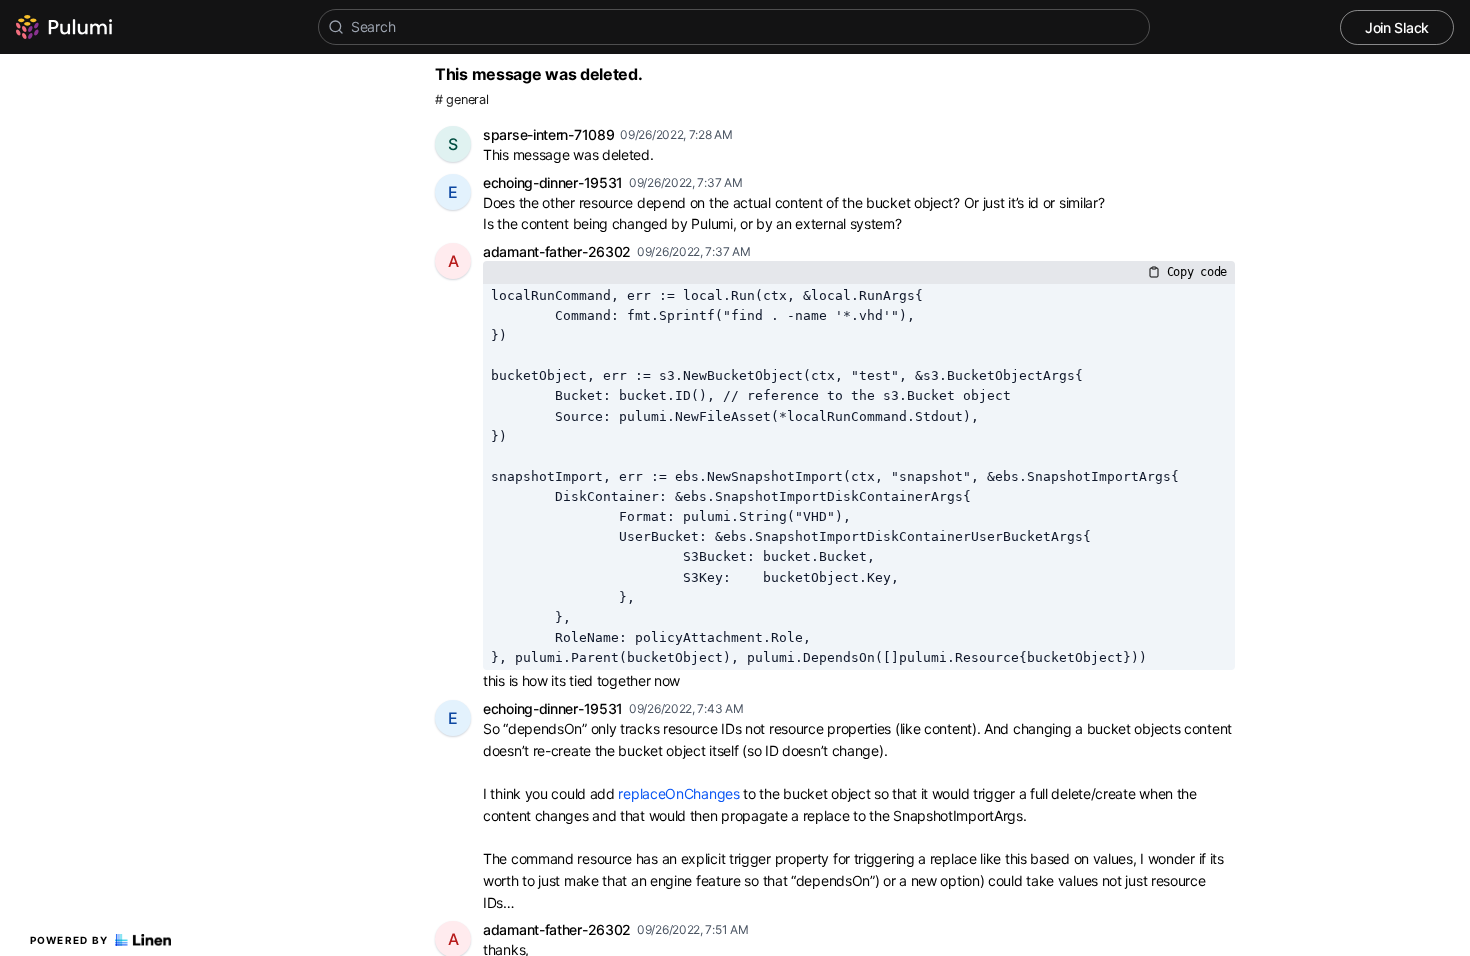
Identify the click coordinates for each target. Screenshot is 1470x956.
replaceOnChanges (678, 793)
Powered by (69, 940)
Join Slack (1397, 27)
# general (461, 99)
